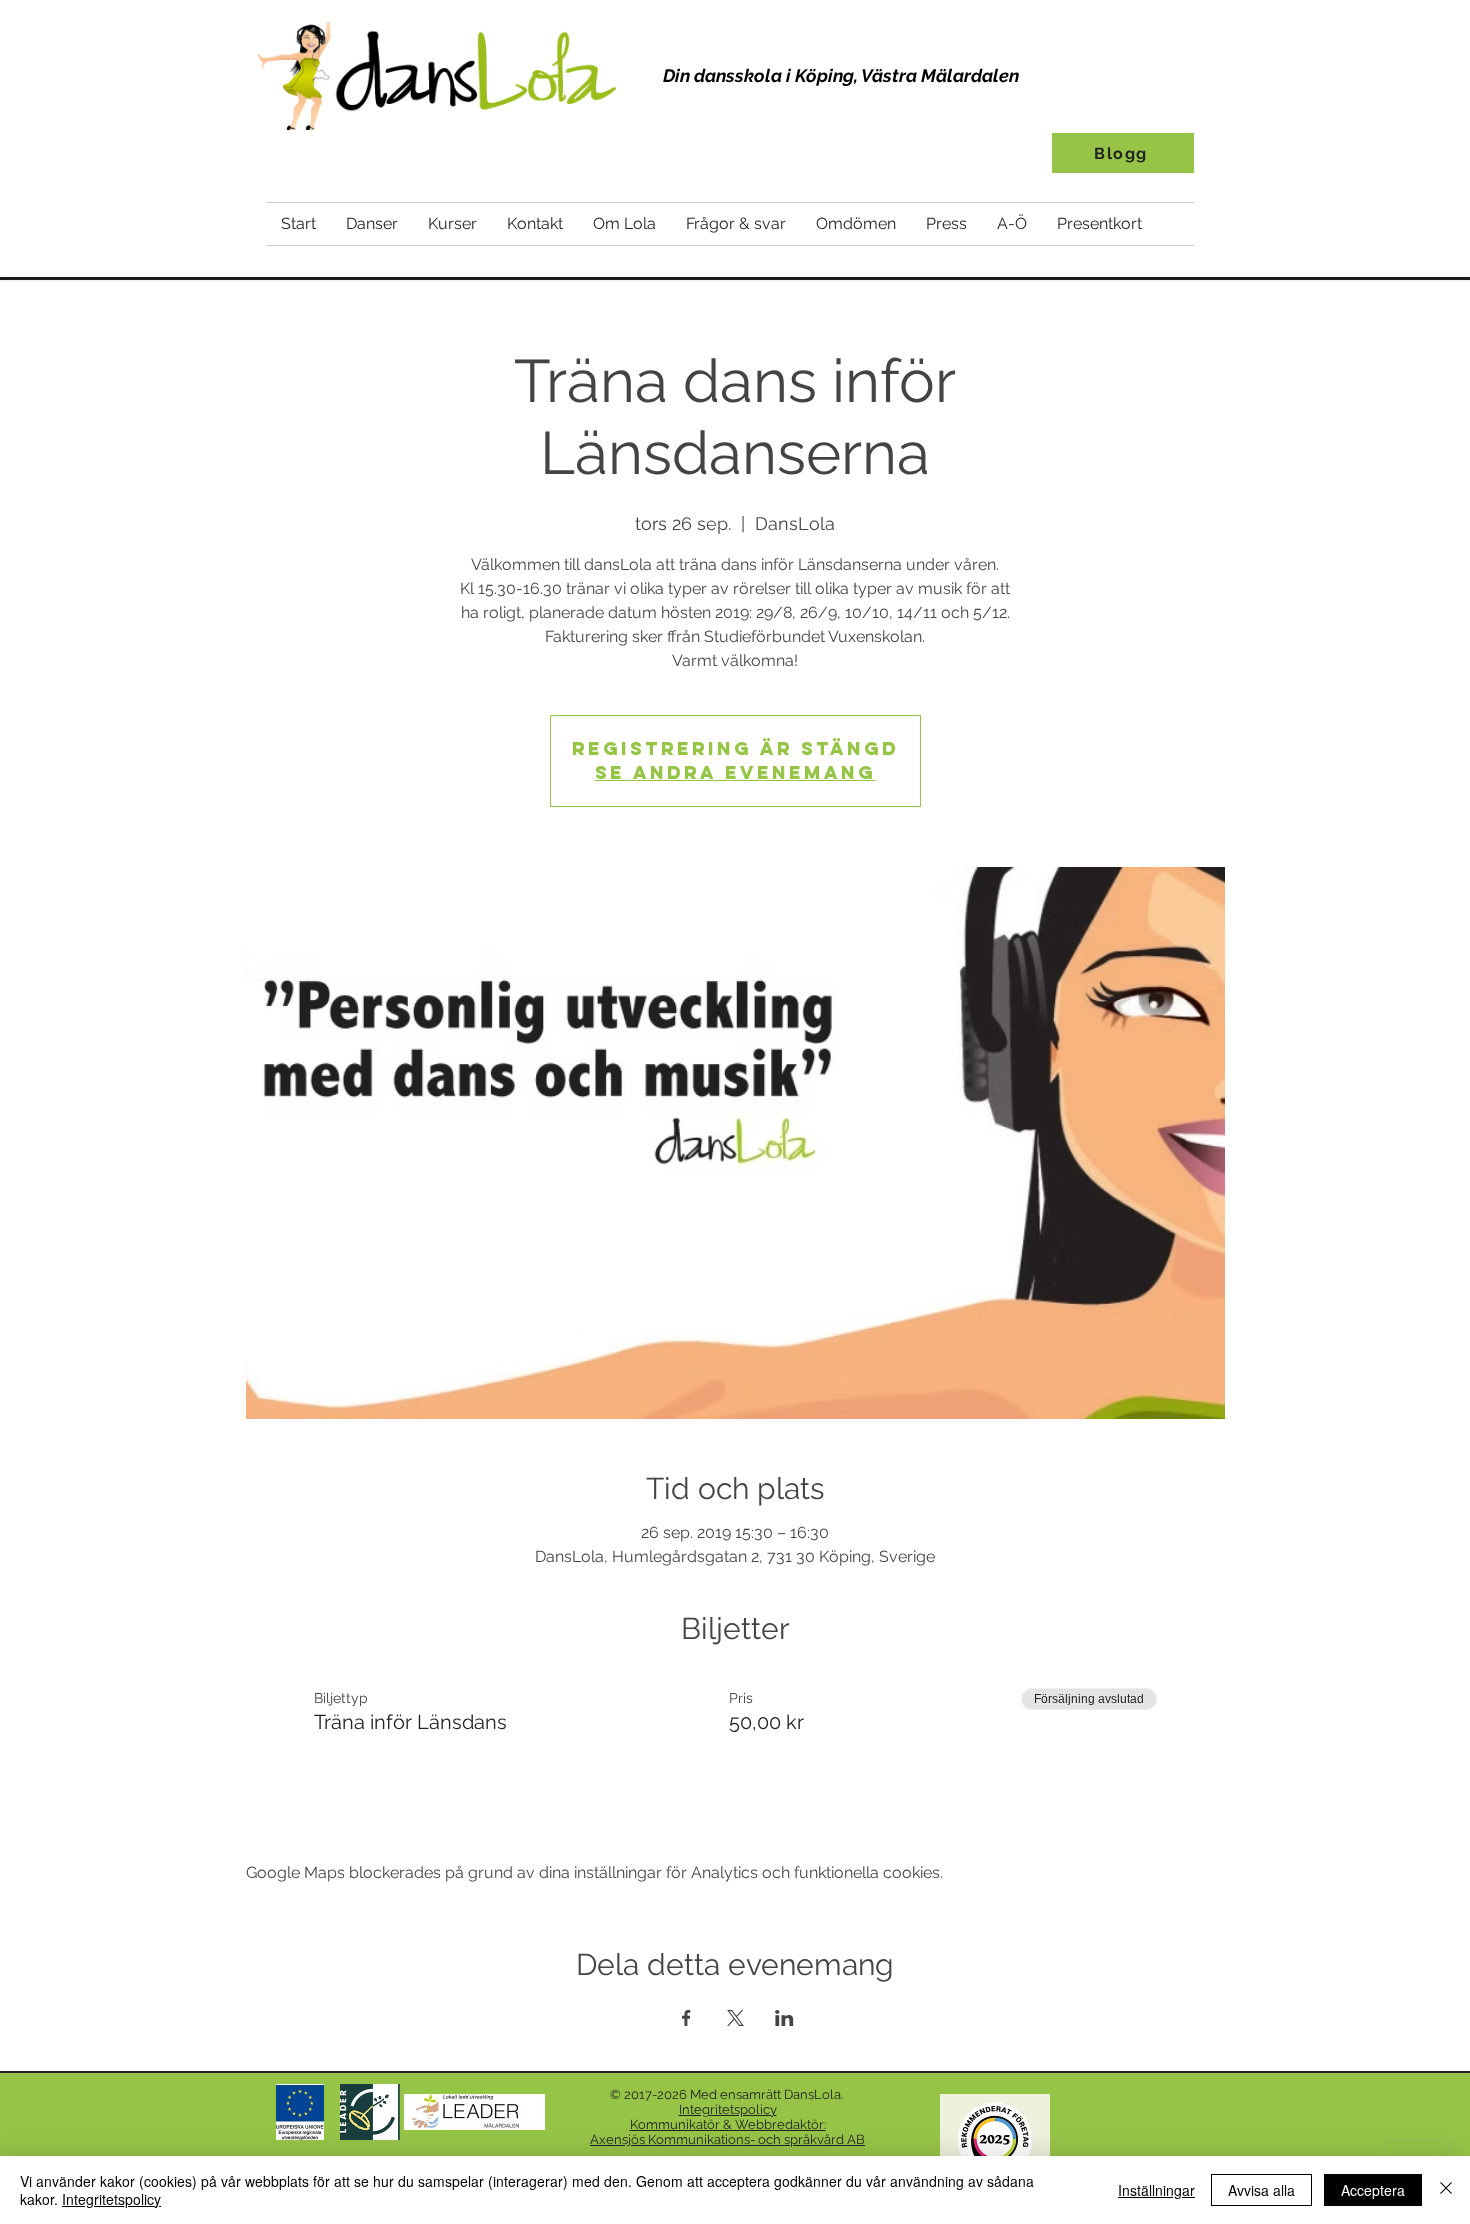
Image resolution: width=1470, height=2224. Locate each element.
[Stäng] (1446, 2190)
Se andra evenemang (735, 772)
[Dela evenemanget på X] (735, 2018)
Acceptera (1373, 2190)
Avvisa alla (1261, 2190)
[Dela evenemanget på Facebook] (686, 2018)
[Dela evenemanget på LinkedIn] (784, 2018)
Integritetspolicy (111, 2199)
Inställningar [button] (1156, 2190)
